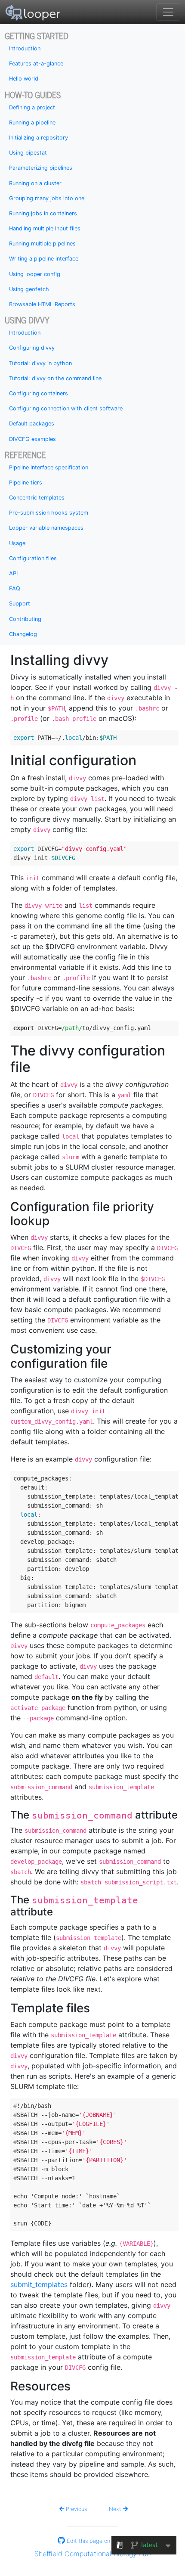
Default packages (32, 424)
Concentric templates (37, 498)
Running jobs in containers (43, 213)
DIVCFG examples (32, 439)
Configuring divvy (32, 348)
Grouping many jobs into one (47, 198)
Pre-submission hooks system (49, 513)
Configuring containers (39, 393)
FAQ (15, 588)
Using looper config (35, 274)
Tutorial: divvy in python (40, 363)
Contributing (25, 619)
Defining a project (32, 107)
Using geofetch (29, 289)
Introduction (25, 48)
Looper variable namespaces (46, 528)
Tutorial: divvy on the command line (55, 378)
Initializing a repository (39, 138)
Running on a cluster (35, 183)
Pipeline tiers (26, 483)
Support (20, 604)
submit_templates (39, 2284)
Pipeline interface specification (49, 467)
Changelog (23, 634)
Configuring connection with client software (66, 408)
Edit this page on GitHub (97, 2541)
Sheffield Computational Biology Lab (93, 2554)
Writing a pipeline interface (44, 259)
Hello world (24, 79)
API (13, 573)
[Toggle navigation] (168, 12)
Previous (76, 2509)
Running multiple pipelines (42, 244)
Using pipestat (28, 153)
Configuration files (33, 558)
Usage (17, 543)
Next (116, 2509)
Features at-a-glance (36, 64)
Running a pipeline (32, 123)
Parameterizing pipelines (41, 168)
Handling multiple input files (45, 228)
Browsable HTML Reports (42, 304)
